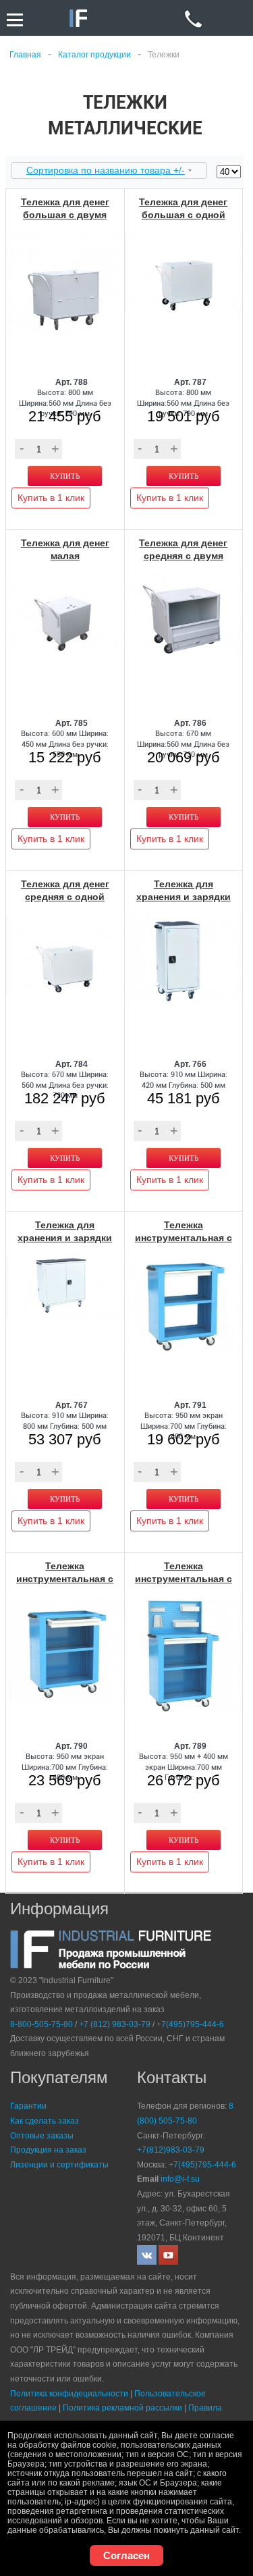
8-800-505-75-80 (41, 2024)
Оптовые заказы (42, 2136)
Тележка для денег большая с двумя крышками (65, 215)
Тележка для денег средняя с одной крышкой (65, 897)
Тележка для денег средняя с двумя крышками (183, 556)
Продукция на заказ (48, 2150)
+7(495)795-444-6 (190, 2024)
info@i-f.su (180, 2179)
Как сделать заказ (45, 2121)
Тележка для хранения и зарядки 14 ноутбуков (184, 897)
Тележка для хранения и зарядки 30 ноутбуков (65, 1238)
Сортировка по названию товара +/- (106, 170)
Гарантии (28, 2106)
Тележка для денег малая (65, 549)
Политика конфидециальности (69, 2394)
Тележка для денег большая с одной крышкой (183, 215)
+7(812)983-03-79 (171, 2150)
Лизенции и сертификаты (59, 2165)
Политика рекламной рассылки (122, 2408)
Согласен (126, 2555)
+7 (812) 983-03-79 (115, 2024)
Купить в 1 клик (51, 498)
